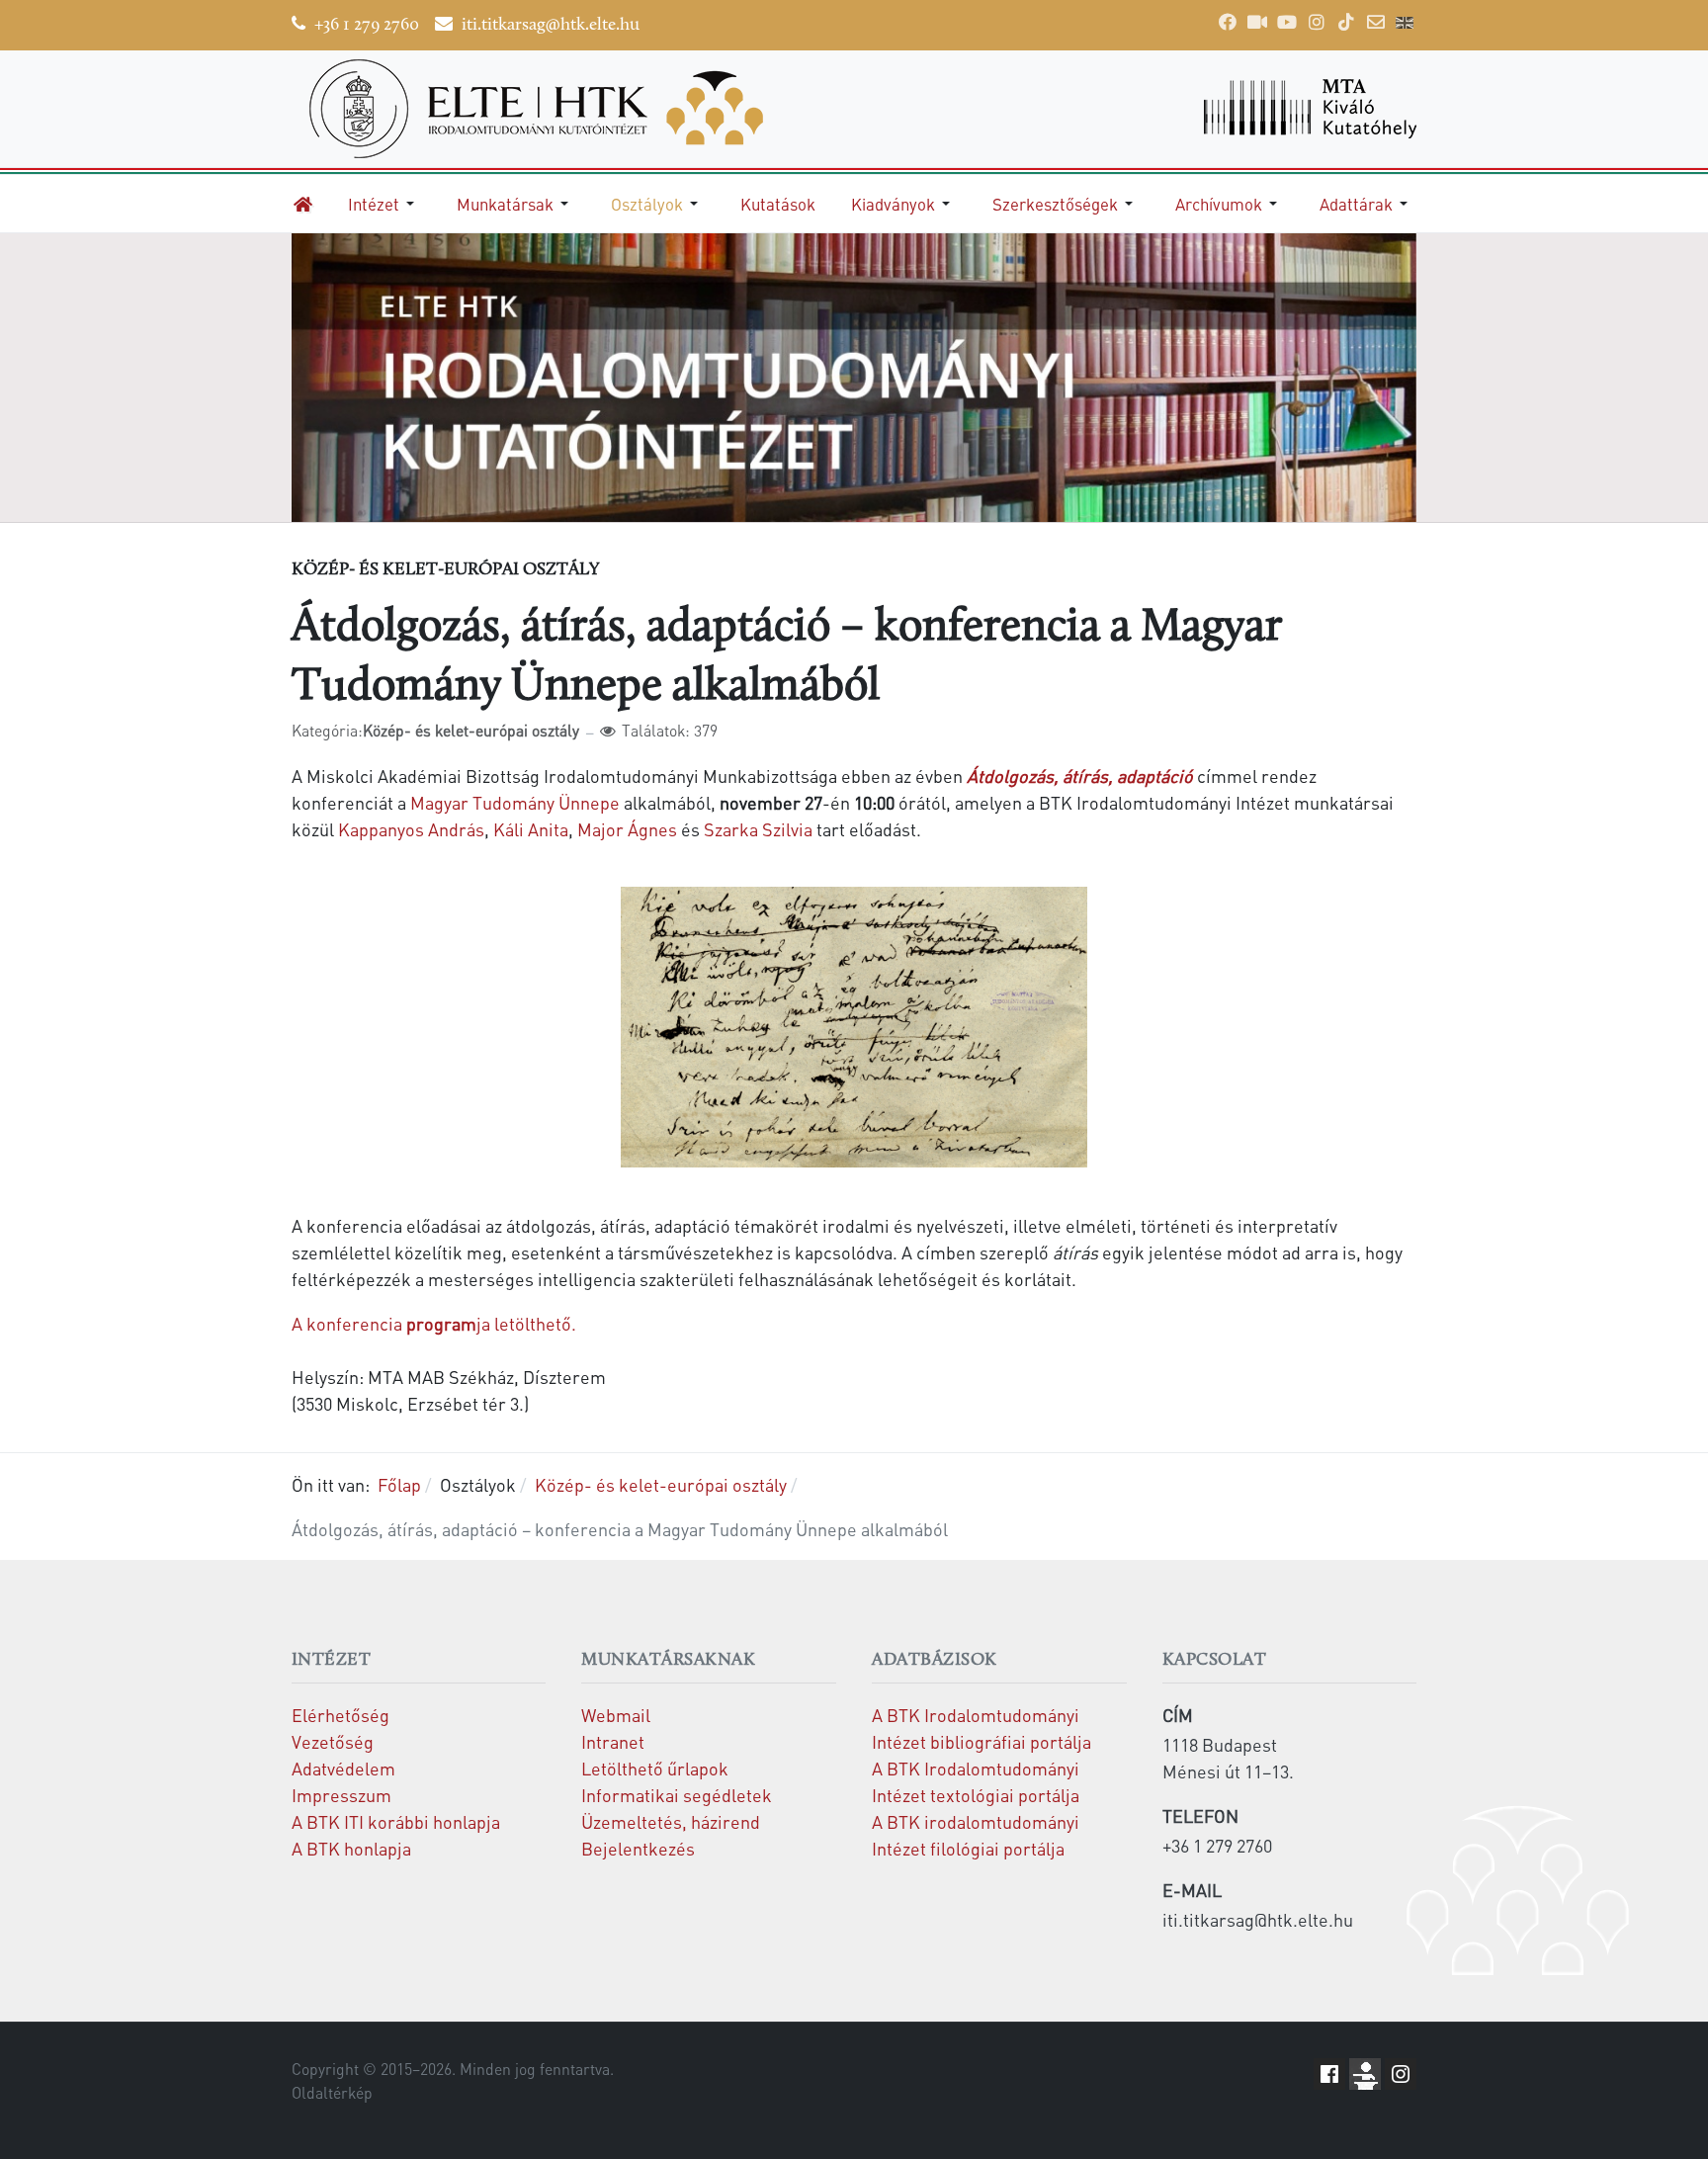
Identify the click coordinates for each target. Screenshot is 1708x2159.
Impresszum (342, 1795)
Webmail (616, 1715)
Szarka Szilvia (758, 829)
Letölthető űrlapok (655, 1768)
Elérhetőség (341, 1715)
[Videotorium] (1257, 22)
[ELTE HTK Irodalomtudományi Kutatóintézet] (564, 109)
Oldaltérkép (332, 2093)
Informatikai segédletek (677, 1795)
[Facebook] (1228, 22)
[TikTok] (1346, 22)
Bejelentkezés (638, 1848)
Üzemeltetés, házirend (671, 1821)
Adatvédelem (343, 1768)
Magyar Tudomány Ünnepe (515, 802)
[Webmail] (1376, 22)
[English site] (1405, 25)
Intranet (613, 1741)
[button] (384, 204)
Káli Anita (531, 829)
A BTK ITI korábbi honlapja (396, 1821)
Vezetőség (333, 1741)
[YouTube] (1287, 22)
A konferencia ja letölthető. (434, 1323)
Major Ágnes (627, 829)
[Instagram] (1317, 22)
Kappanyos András (411, 829)
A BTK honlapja (351, 1848)
